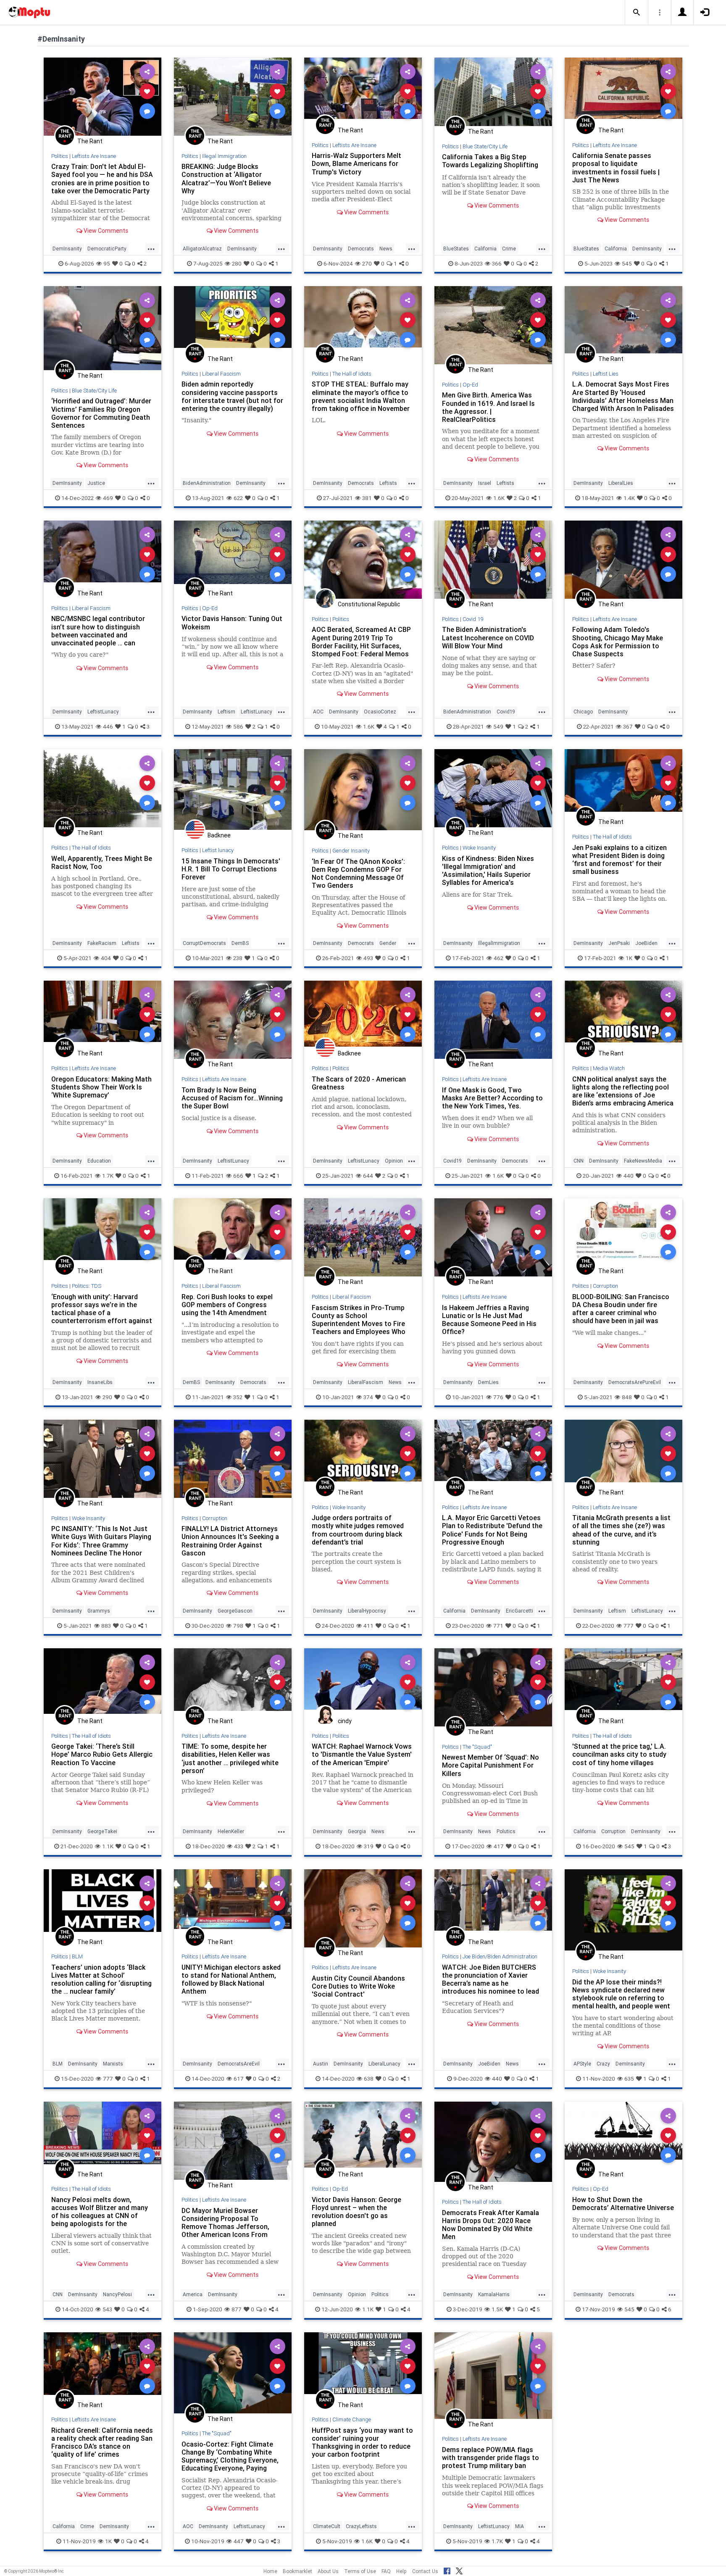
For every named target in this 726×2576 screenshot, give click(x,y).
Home (270, 2571)
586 (238, 726)
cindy (345, 1721)
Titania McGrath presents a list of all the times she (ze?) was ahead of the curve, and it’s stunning (621, 1530)
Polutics (506, 1831)
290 (107, 1397)
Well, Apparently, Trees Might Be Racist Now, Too (102, 862)
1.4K (629, 498)
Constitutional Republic (369, 604)
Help (401, 2571)
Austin (321, 2064)
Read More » (103, 96)
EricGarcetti (520, 1611)
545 (627, 263)
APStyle (582, 2064)
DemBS (240, 943)
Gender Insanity (351, 851)
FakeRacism (102, 943)
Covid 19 (473, 619)
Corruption (605, 1286)
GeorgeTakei (102, 1831)
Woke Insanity (479, 848)
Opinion (394, 1161)
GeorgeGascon (235, 1611)
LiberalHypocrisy (367, 1611)
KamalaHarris (494, 2294)
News (386, 249)
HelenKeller (231, 1831)
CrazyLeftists (361, 2526)
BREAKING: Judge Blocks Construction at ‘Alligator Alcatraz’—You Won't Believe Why (226, 178)
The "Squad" (477, 1747)
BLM (77, 1956)
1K (629, 958)
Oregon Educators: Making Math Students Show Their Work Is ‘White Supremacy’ (101, 1087)
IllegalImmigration (499, 943)
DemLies (488, 1382)
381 (367, 498)
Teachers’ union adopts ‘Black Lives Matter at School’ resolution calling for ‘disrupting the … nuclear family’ (101, 1979)
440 (629, 1176)
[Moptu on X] (459, 2570)
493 (368, 958)
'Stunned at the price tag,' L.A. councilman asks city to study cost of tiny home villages (619, 1754)
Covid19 (506, 712)
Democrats (361, 249)
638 (369, 2079)
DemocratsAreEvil (239, 2064)
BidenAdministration (207, 483)
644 (368, 1176)
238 (238, 958)
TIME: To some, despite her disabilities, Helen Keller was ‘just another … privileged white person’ (230, 1758)
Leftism (226, 712)
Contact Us (425, 2571)
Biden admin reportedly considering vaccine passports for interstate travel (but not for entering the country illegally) (232, 396)
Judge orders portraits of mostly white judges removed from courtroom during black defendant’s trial (358, 1530)
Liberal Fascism (221, 374)
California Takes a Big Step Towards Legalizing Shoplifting (490, 161)
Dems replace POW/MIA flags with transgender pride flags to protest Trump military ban (491, 2458)
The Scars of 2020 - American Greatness (359, 1083)
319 (369, 1846)
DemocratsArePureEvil (635, 1382)
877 (237, 2309)
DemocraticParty (107, 249)
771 (498, 1626)
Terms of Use (360, 2571)
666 (238, 1176)
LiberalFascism (366, 1382)
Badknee (219, 835)
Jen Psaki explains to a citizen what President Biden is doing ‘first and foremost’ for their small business (619, 859)
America (193, 2294)
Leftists (388, 483)
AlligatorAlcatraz (202, 249)
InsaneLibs (100, 1382)
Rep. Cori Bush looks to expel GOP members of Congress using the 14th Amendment (227, 1305)
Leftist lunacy (218, 850)
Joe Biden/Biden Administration (500, 1956)
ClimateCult (327, 2526)
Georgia (357, 1831)
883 (106, 1626)
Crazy (603, 2064)
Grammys (99, 1611)
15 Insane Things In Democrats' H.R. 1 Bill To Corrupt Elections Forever (231, 869)
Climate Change (352, 2419)
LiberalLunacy (384, 2064)
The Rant (90, 141)
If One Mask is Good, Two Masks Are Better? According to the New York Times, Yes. (492, 1098)
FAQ (386, 2571)
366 (497, 263)
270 (367, 263)
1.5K (497, 2309)
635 (629, 2079)
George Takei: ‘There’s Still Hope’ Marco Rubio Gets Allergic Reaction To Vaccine (102, 1754)
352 (238, 1397)
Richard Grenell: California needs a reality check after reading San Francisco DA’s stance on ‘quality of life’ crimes (102, 2442)
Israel (485, 483)
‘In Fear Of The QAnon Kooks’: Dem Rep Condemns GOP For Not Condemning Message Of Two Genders (358, 873)
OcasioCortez (380, 712)
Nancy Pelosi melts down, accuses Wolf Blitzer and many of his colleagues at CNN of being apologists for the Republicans (100, 2216)
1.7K (108, 1176)
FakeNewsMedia (643, 1161)
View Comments (105, 231)
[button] (637, 13)
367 (628, 726)
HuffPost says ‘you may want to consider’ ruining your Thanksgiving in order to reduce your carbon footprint (362, 2442)
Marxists (113, 2064)
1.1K (108, 1846)
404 (106, 958)
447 (239, 2541)
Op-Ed (470, 385)
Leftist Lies (606, 374)
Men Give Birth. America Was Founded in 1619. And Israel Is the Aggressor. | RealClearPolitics (488, 407)
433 (239, 1846)
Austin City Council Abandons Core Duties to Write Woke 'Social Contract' (358, 1986)
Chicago (583, 712)
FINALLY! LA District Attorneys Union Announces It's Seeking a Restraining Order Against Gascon (230, 1541)
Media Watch (609, 1068)
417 (499, 1846)
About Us (328, 2571)
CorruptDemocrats (204, 943)
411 (368, 1626)
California (485, 249)
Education (99, 1161)
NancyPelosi (117, 2294)
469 (108, 498)
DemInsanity (67, 249)
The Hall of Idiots (352, 374)
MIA (520, 2526)
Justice (96, 483)
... (151, 248)
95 (107, 263)
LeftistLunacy (103, 712)
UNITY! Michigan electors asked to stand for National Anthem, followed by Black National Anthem (231, 1979)
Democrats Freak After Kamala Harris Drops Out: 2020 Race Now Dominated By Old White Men (491, 2225)
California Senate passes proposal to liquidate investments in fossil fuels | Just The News (616, 167)
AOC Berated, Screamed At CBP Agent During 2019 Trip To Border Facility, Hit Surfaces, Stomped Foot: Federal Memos (361, 641)
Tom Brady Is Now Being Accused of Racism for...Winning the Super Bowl (232, 1098)
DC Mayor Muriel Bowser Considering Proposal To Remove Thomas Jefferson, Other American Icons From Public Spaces (225, 2227)
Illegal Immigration (224, 156)
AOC (318, 712)
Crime (509, 249)
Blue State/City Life (485, 146)
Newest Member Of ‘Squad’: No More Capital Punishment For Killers (491, 1765)
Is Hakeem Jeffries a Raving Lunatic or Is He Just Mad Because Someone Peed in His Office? (489, 1320)
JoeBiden (646, 943)
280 (237, 263)
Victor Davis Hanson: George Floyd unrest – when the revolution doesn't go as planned (356, 2212)
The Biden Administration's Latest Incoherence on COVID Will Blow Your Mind (488, 637)
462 (498, 958)
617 (239, 2079)
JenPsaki (619, 943)
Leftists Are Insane (94, 156)
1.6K (499, 498)
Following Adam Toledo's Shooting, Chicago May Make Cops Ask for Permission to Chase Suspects (618, 641)
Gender (388, 943)
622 (238, 498)
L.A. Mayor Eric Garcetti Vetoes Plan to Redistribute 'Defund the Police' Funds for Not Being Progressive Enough (492, 1530)
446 (108, 726)
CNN (579, 1161)
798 (238, 1626)
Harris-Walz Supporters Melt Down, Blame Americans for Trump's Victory (356, 163)
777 (629, 1626)
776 (498, 1397)
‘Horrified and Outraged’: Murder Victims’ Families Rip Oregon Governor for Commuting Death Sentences (101, 413)
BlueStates (456, 249)
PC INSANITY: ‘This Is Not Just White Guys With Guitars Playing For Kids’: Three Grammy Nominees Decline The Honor (101, 1541)
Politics (60, 156)
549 (498, 726)
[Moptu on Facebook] (447, 2570)
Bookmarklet (297, 2571)
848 (627, 1397)
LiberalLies (621, 483)
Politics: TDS (87, 1286)
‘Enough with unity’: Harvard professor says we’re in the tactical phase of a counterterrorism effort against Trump (102, 1313)
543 (107, 2309)
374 (368, 1397)
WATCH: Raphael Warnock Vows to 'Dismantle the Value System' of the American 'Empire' (362, 1754)
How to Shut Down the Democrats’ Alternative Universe (623, 2204)
